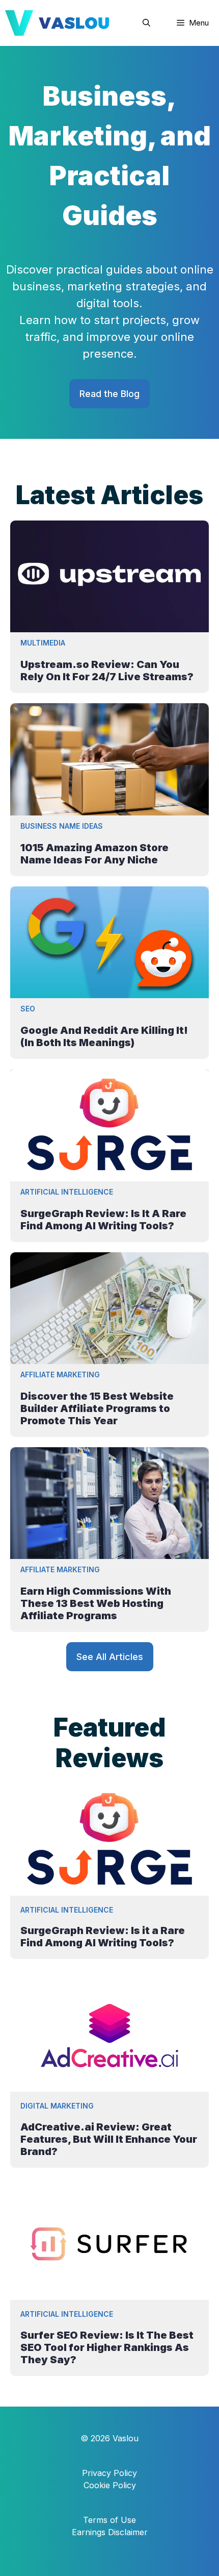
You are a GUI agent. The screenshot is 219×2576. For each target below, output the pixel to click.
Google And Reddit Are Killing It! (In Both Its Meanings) (104, 1036)
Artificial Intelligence (67, 1192)
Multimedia (43, 643)
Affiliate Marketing (60, 1374)
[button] (146, 23)
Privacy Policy (109, 2473)
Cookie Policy (110, 2485)
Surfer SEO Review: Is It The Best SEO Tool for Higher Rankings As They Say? (107, 2347)
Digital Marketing (57, 2106)
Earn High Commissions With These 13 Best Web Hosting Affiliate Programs (96, 1603)
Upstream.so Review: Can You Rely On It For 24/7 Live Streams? (107, 671)
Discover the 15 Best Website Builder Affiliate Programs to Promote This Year (97, 1408)
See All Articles (110, 1657)
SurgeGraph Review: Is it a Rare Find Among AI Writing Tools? (103, 1937)
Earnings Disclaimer (110, 2532)
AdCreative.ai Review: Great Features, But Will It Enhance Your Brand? (109, 2139)
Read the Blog (109, 394)
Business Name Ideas (62, 826)
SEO (28, 1009)
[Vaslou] (57, 23)
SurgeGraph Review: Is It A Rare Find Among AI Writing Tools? (103, 1220)
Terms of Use (109, 2520)
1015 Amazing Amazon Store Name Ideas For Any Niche (94, 854)
